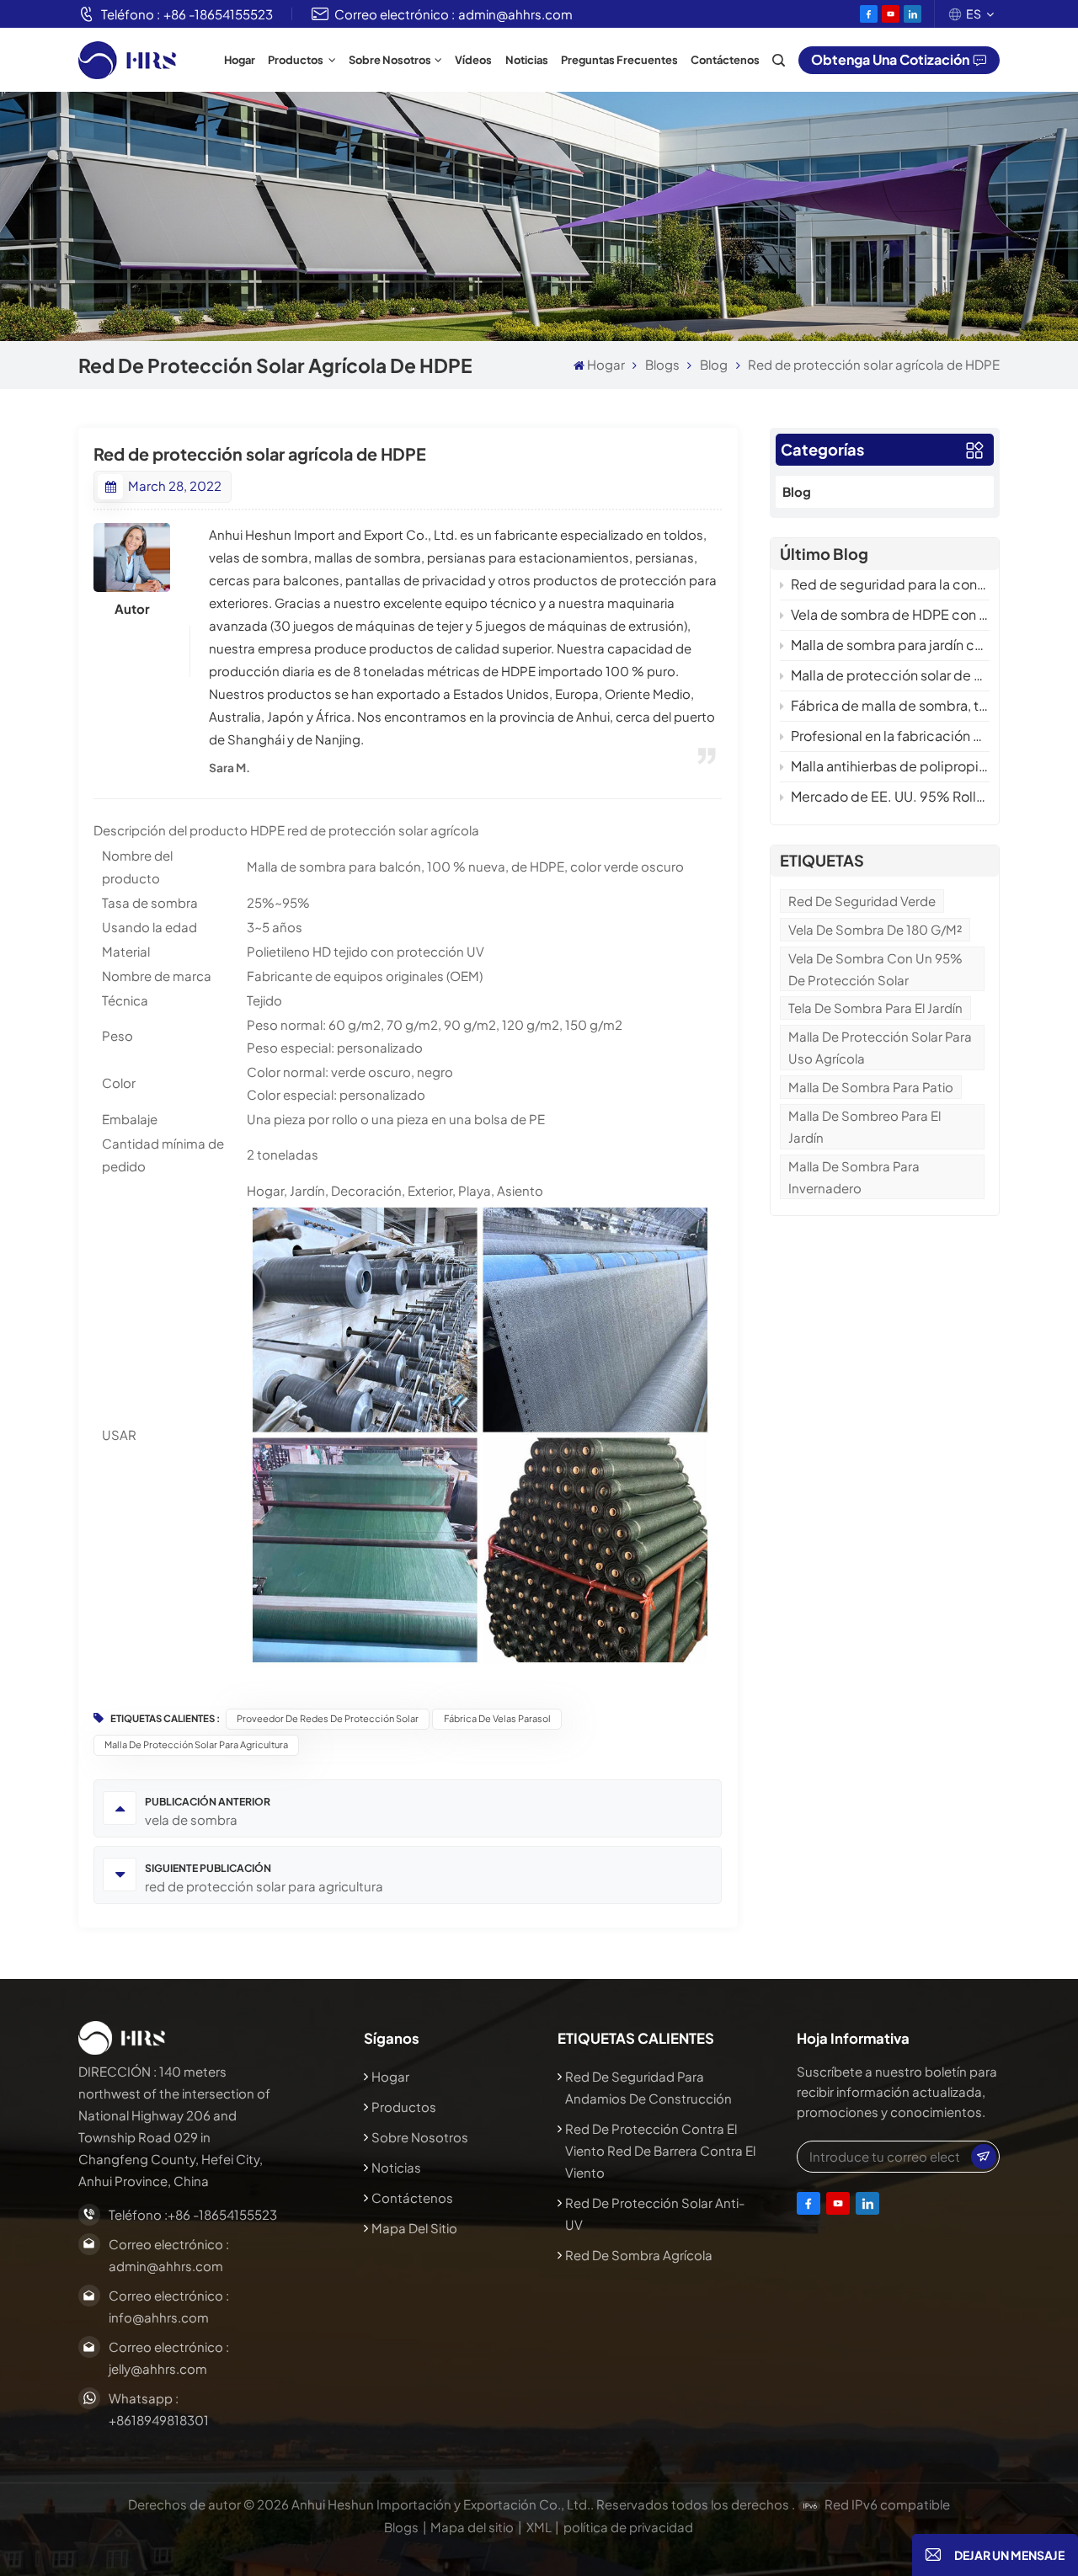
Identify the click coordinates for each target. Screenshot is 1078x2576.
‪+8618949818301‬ (159, 2420)
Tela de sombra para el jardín (875, 1008)
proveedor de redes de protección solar (328, 1718)
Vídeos (473, 60)
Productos (296, 60)
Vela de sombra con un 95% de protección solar (875, 969)
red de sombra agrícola (639, 2255)
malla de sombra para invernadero (854, 1177)
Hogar (240, 60)
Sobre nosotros (390, 60)
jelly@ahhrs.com (158, 2368)
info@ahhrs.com (159, 2317)
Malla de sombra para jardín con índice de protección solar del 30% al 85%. (890, 645)
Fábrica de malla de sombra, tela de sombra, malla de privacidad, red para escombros (890, 705)
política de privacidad (628, 2527)
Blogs (662, 364)
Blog (714, 364)
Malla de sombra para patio (871, 1087)
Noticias (527, 60)
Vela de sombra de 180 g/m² (875, 929)
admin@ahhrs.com (515, 14)
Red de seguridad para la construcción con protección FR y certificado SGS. (890, 584)
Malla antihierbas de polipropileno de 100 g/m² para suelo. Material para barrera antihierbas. (890, 766)
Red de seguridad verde (862, 901)
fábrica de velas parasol (497, 1718)
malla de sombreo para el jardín (865, 1126)
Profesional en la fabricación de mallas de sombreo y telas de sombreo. (890, 736)
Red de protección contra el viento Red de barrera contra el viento (660, 2150)
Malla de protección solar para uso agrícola (880, 1047)
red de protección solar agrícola (383, 830)
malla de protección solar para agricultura (196, 1744)
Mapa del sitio (414, 2228)
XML (539, 2527)
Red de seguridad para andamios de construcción (648, 2087)
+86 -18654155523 (218, 14)
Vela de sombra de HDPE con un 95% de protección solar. (890, 614)
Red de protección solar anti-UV (655, 2213)
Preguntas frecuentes (619, 60)
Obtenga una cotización (890, 59)
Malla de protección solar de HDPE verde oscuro (890, 675)
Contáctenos (725, 60)
